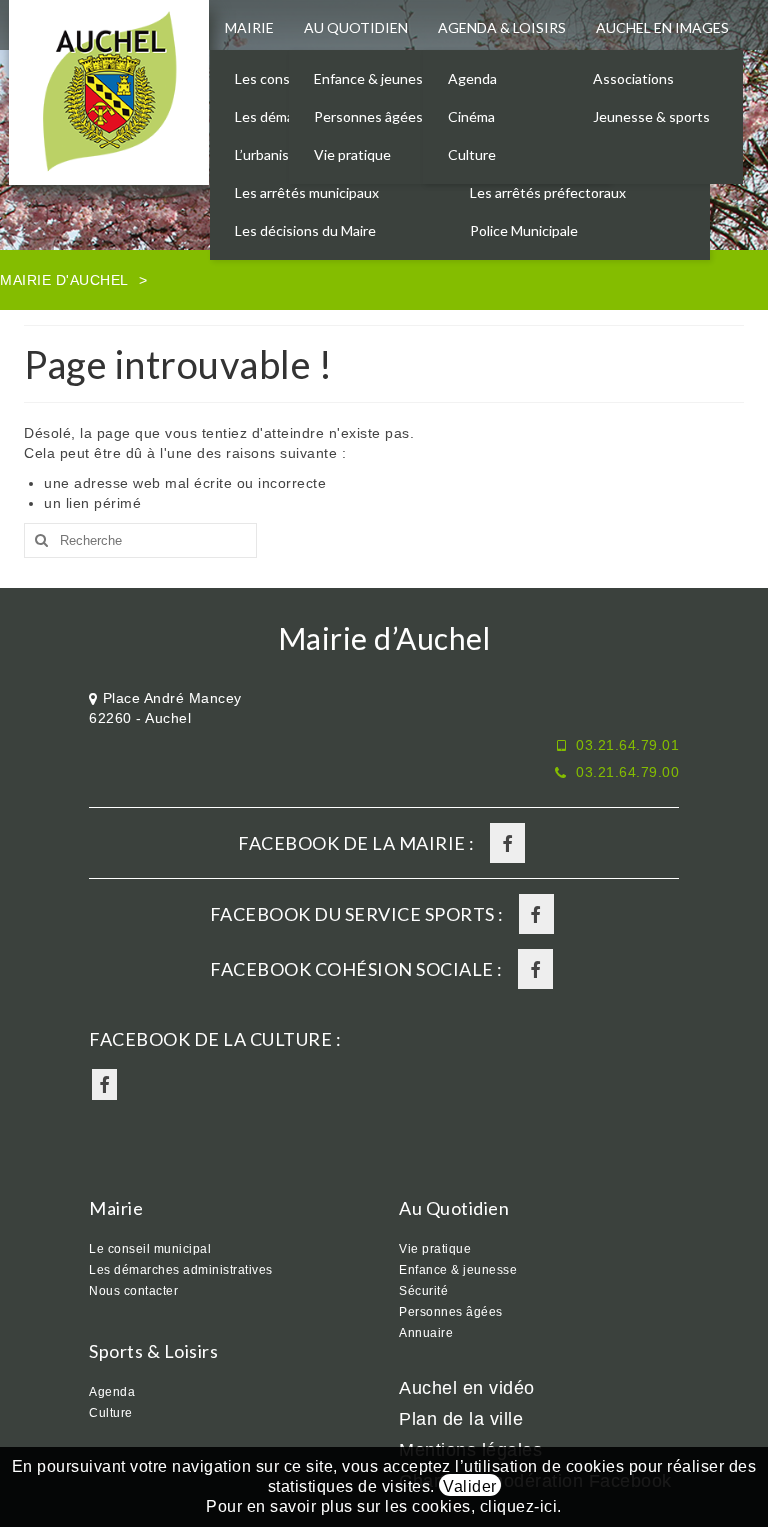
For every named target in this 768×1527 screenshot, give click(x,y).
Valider (470, 1486)
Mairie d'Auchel (64, 280)
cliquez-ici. (521, 1506)
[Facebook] (507, 843)
